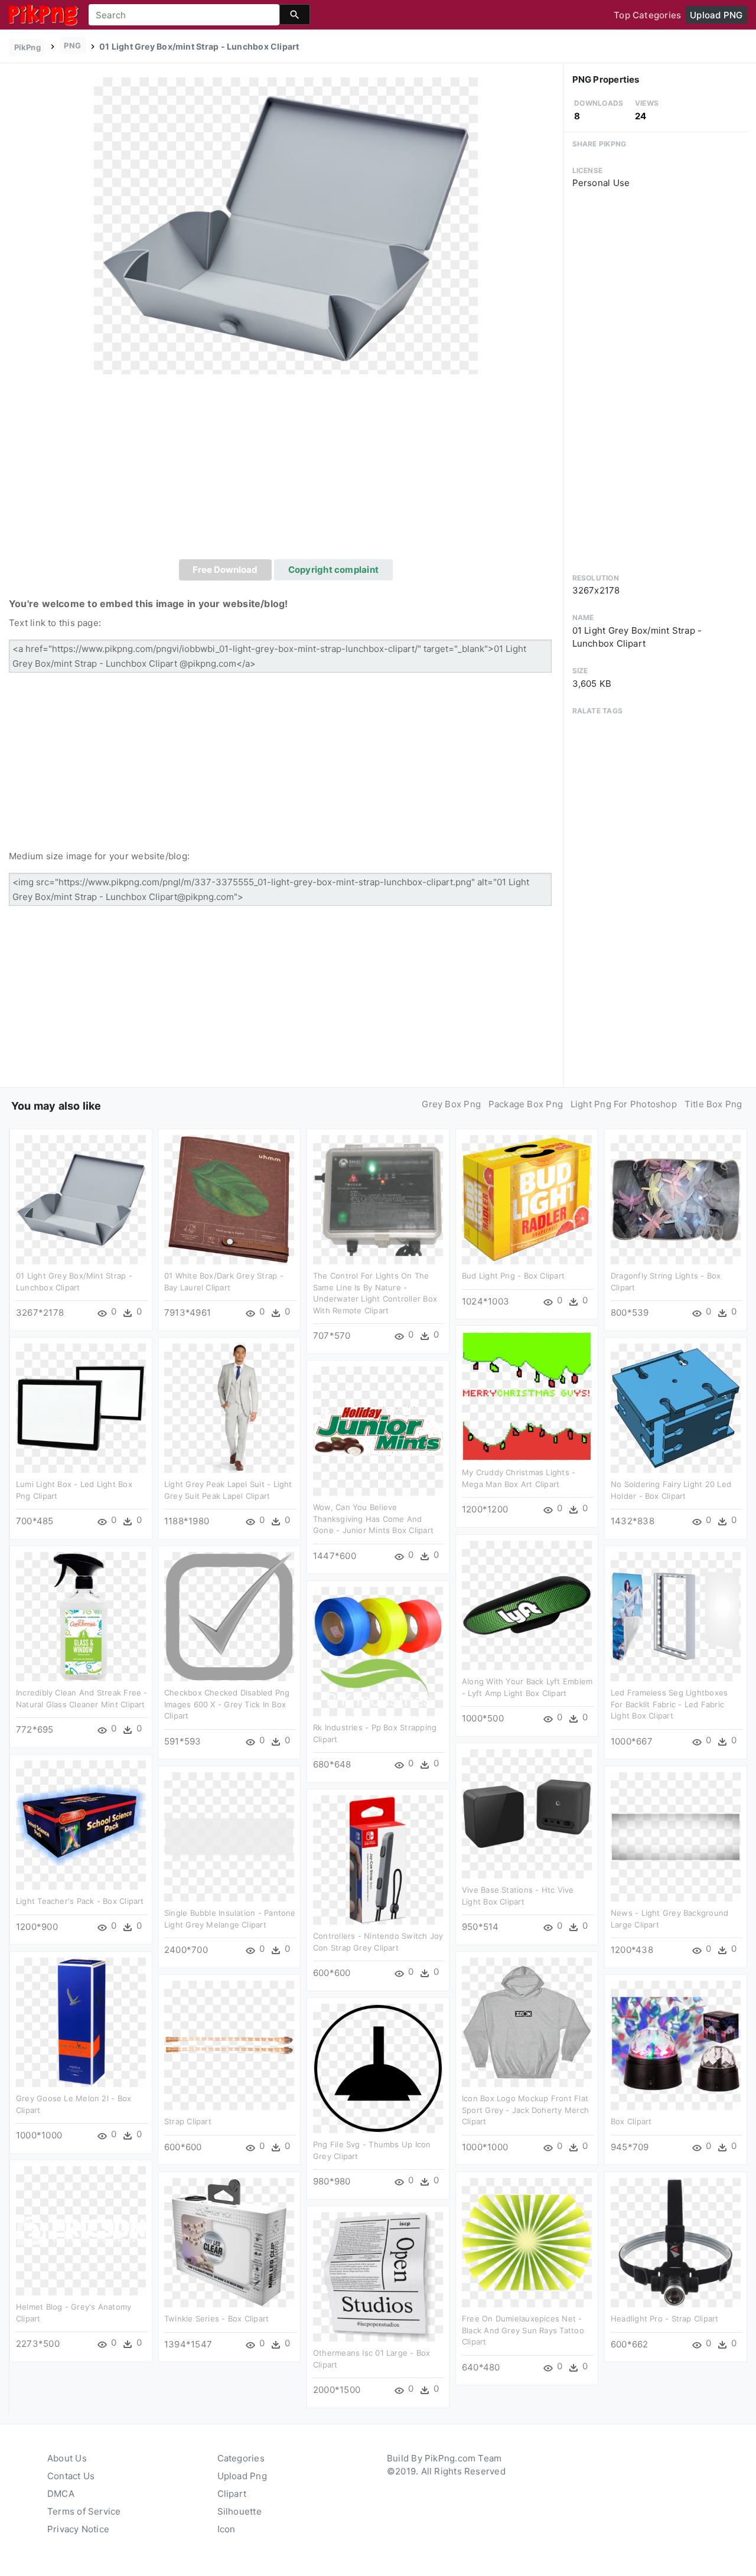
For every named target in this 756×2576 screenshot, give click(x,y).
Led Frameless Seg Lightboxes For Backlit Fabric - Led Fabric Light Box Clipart (669, 1704)
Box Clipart (631, 2121)
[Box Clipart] (676, 2045)
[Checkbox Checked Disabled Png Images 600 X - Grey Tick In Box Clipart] (229, 1616)
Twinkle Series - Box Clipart (216, 2319)
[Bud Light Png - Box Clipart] (527, 1199)
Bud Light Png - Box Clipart (513, 1276)
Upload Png (242, 2476)
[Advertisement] (286, 471)
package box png (526, 1104)
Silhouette (239, 2511)
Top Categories (647, 15)
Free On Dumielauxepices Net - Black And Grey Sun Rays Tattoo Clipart (523, 2330)
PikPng (27, 47)
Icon (227, 2529)
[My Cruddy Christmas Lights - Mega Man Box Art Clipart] (527, 1396)
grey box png (451, 1104)
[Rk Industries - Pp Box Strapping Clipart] (378, 1651)
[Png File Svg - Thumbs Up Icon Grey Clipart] (378, 2068)
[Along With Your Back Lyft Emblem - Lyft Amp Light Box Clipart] (527, 1605)
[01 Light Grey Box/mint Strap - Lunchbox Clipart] (286, 225)
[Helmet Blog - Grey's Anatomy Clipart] (81, 2230)
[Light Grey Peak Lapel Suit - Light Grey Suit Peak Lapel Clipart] (229, 1408)
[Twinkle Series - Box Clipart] (229, 2242)
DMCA (61, 2494)
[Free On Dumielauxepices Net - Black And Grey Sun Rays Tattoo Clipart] (527, 2242)
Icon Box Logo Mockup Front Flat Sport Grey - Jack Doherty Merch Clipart (525, 2110)
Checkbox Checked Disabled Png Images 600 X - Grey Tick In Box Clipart (227, 1704)
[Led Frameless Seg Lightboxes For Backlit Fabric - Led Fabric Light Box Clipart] (676, 1616)
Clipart (232, 2494)
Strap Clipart (188, 2121)
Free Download (225, 570)
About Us (67, 2458)
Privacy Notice (78, 2529)
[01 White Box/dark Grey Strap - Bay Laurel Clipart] (229, 1199)
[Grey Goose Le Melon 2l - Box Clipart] (81, 2022)
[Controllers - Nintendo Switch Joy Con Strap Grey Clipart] (378, 1859)
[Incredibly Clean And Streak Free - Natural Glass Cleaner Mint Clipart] (81, 1616)
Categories (241, 2458)
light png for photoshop (624, 1104)
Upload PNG (716, 15)
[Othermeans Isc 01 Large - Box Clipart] (378, 2276)
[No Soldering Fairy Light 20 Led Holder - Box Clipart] (676, 1408)
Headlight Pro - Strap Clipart (665, 2319)
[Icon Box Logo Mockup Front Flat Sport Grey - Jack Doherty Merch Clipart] (527, 2022)
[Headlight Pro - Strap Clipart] (676, 2242)
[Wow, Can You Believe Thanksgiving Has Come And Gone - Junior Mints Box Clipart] (378, 1431)
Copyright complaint (333, 570)
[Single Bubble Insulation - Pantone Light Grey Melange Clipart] (229, 1836)
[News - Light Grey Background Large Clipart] (676, 1836)
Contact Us (71, 2476)
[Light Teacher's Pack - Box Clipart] (81, 1825)
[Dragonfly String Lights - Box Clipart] (676, 1199)
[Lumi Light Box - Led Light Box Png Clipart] (81, 1408)
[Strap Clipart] (229, 2045)
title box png (713, 1104)
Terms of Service (84, 2511)
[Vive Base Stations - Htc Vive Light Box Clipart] (527, 1813)
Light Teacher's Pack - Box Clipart (80, 1901)
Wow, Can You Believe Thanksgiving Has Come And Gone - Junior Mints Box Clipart (373, 1519)
